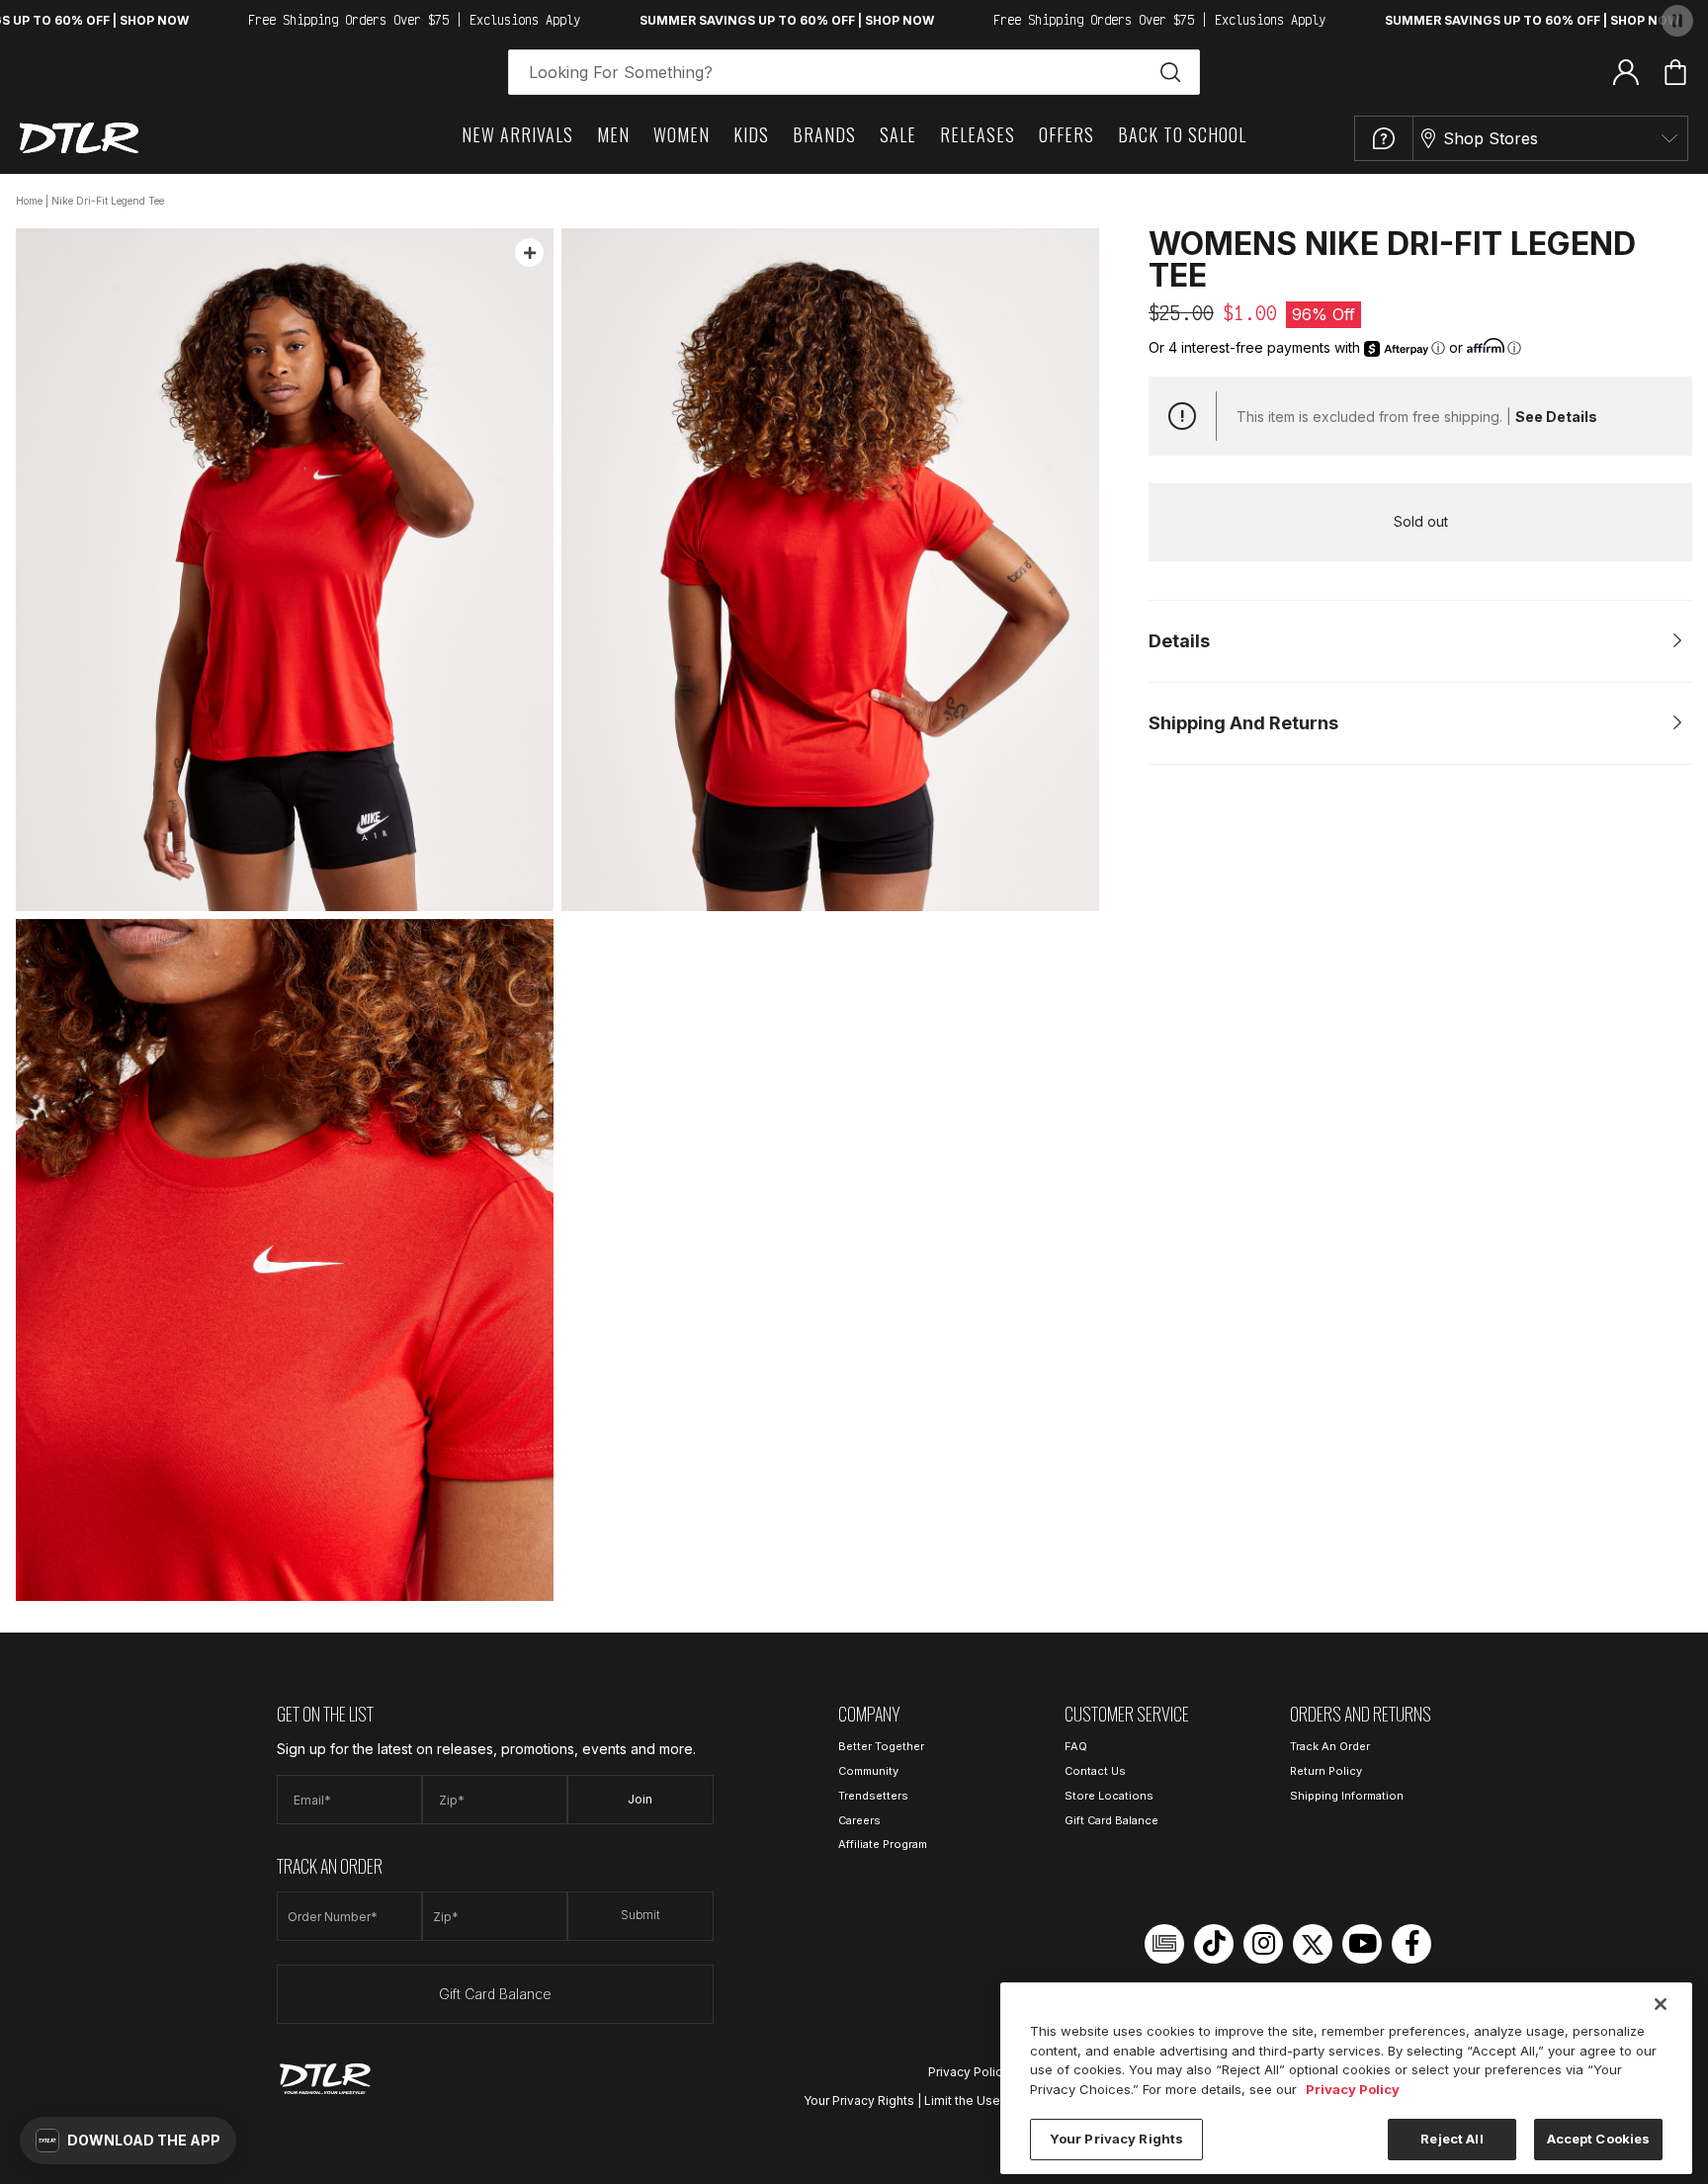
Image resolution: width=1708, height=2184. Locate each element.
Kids (751, 134)
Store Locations (1109, 1796)
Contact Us (1095, 1771)
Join (640, 1799)
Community (868, 1771)
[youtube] (1362, 1944)
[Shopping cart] (1675, 72)
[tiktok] (1214, 1944)
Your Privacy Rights (859, 2100)
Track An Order (1330, 1746)
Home (29, 201)
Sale (898, 134)
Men (613, 134)
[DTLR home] (79, 138)
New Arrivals (517, 134)
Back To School (1182, 134)
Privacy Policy (969, 2072)
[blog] (1164, 1944)
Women (682, 134)
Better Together (881, 1746)
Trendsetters (873, 1796)
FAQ (1076, 1746)
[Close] (1661, 2004)
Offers (1067, 134)
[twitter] (1313, 1944)
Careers (859, 1820)
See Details (1556, 417)
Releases (978, 134)
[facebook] (1411, 1944)
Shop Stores (1491, 138)
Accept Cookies (1599, 2139)
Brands (824, 134)
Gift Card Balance (495, 1994)
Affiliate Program (883, 1844)
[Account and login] (1626, 71)
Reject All (1452, 2139)
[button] (128, 2141)
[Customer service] (1384, 138)
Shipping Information (1347, 1796)
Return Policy (1326, 1771)
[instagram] (1263, 1944)
